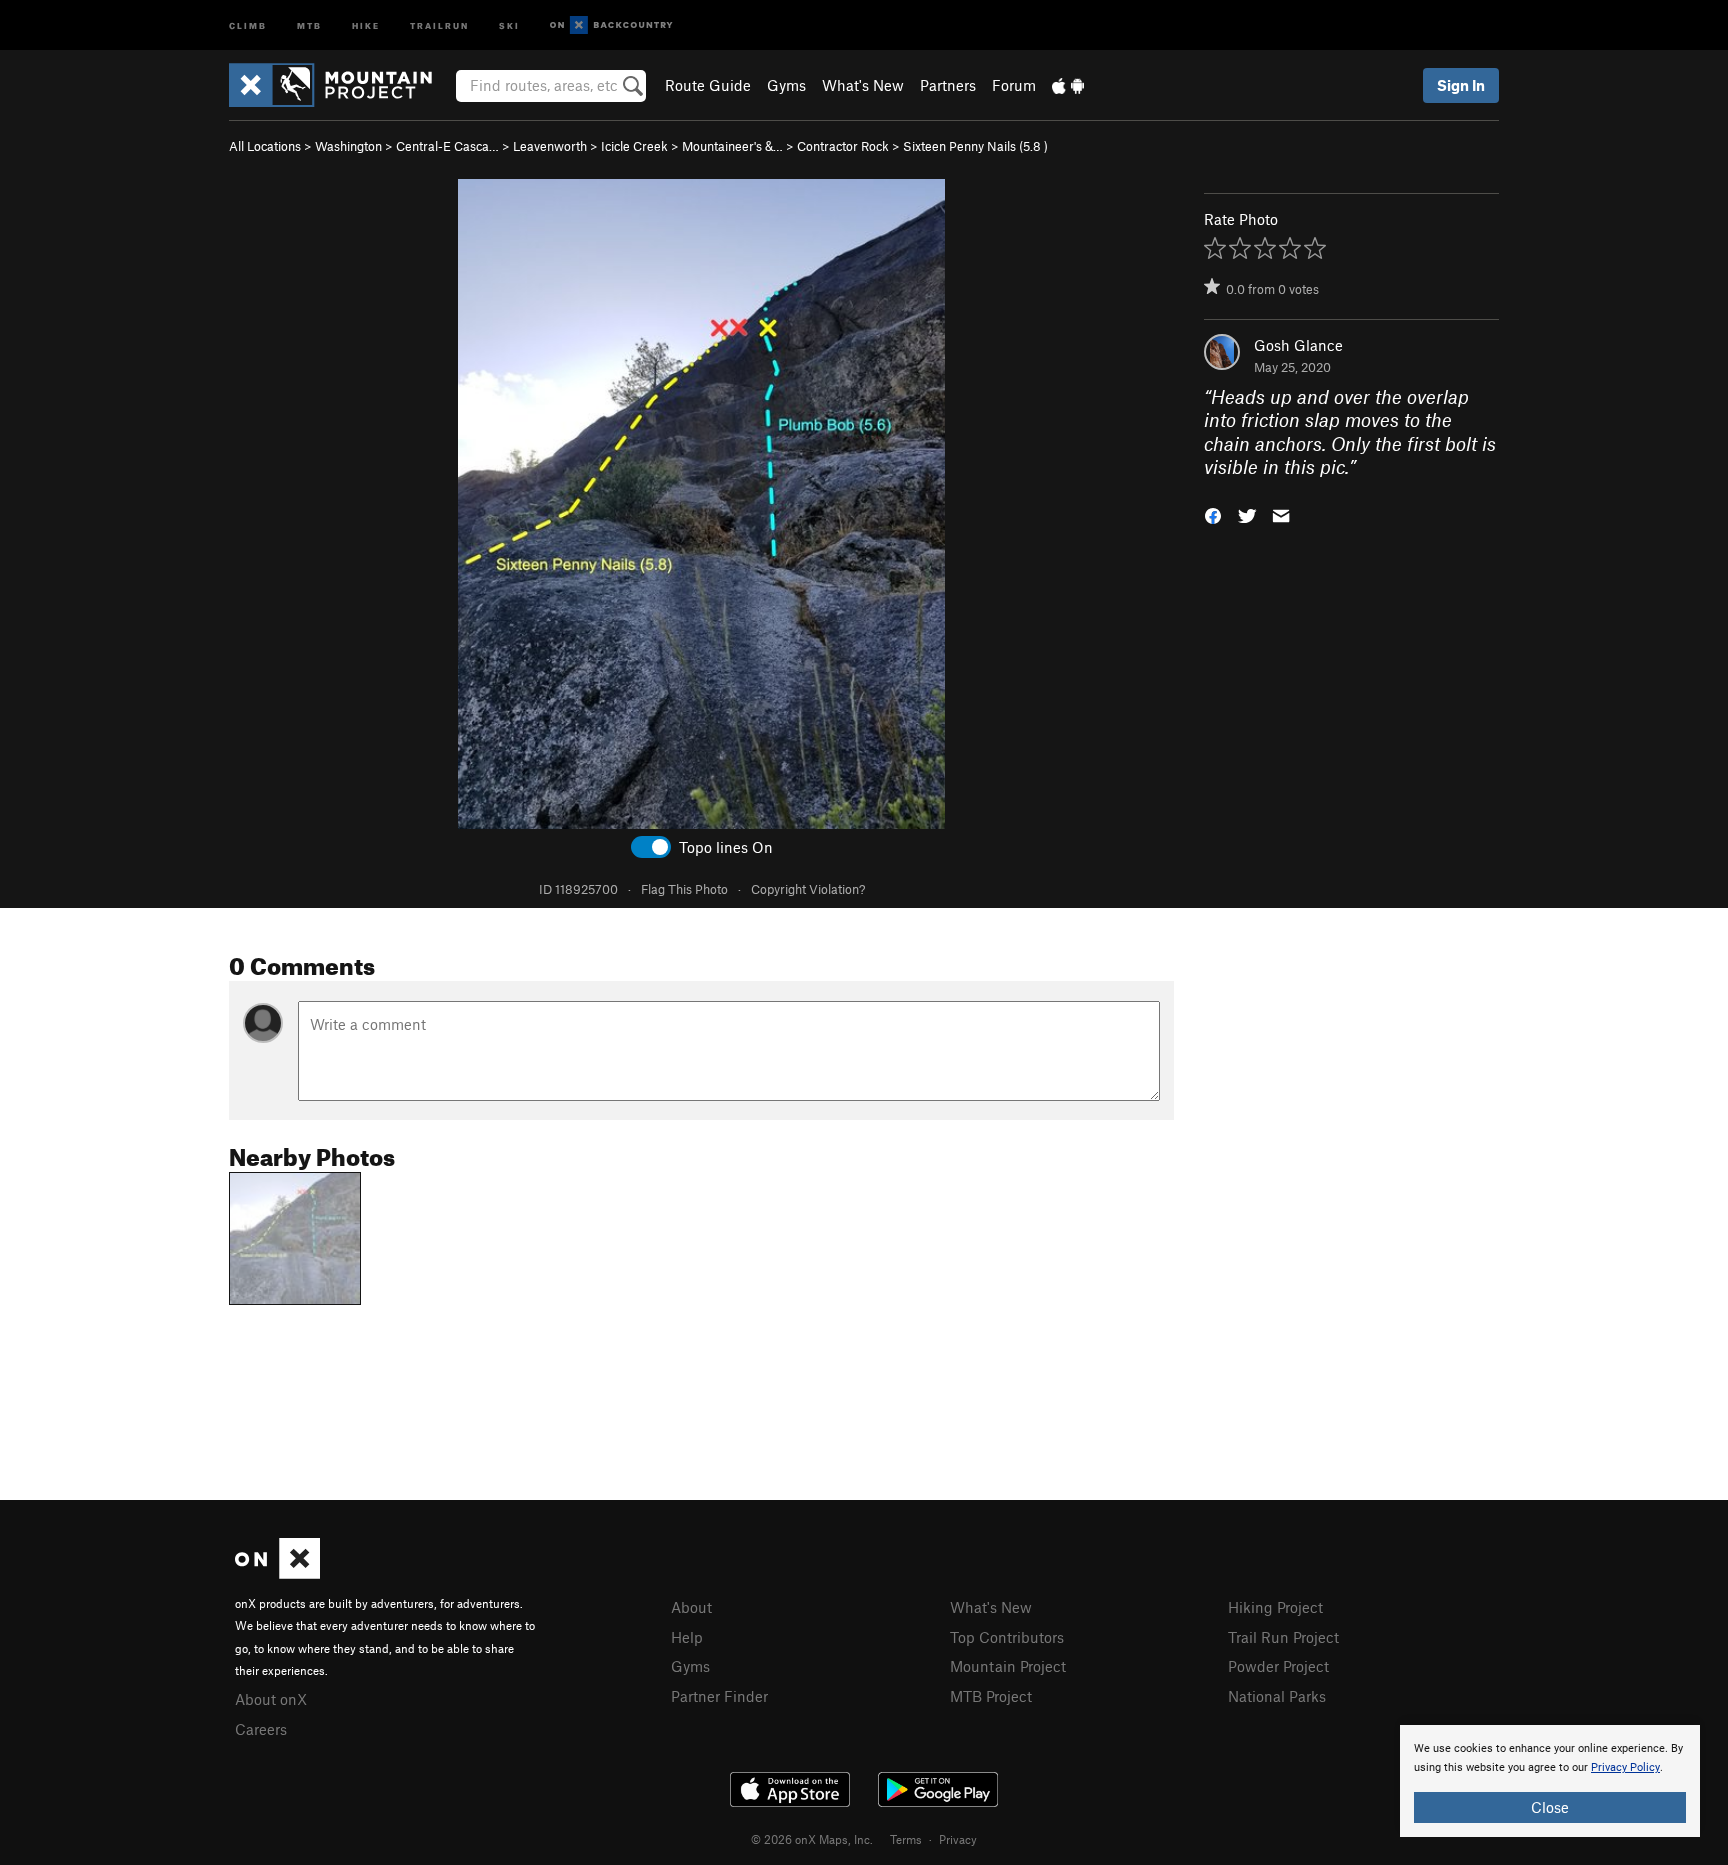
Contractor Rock (843, 146)
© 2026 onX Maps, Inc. (812, 1839)
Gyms (786, 85)
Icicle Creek (634, 146)
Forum (1014, 85)
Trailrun (439, 24)
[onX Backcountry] (611, 25)
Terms (906, 1839)
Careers (261, 1729)
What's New (863, 85)
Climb (248, 24)
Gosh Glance (1298, 345)
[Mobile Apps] (1068, 85)
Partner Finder (719, 1696)
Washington (348, 146)
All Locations (265, 146)
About (691, 1607)
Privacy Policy (1625, 1767)
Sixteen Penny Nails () (975, 146)
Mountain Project (1008, 1666)
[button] (1213, 513)
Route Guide (708, 85)
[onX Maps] (277, 1573)
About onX (271, 1699)
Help (687, 1637)
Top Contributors (1007, 1637)
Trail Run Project (1283, 1637)
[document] (1550, 1781)
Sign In (1461, 85)
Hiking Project (1275, 1607)
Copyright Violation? (808, 889)
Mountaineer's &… (732, 146)
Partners (948, 85)
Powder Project (1278, 1666)
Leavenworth (550, 146)
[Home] (340, 85)
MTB (309, 24)
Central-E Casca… (447, 146)
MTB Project (991, 1696)
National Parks (1277, 1696)
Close (1550, 1807)
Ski (509, 24)
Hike (366, 24)
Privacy (958, 1839)
